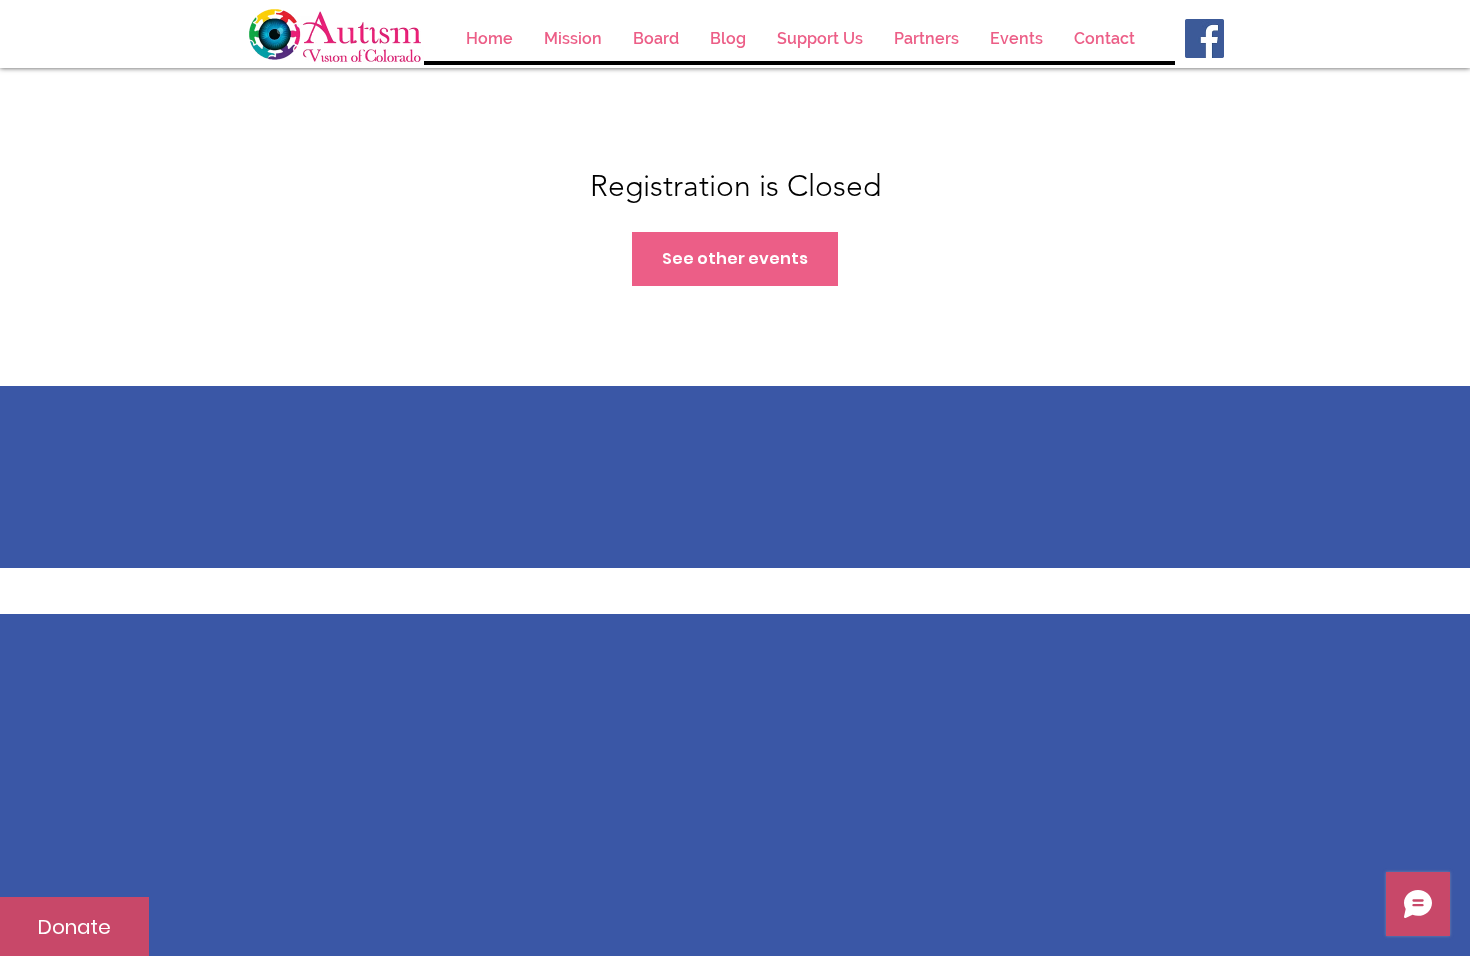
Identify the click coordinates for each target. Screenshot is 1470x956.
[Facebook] (1204, 38)
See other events (735, 258)
